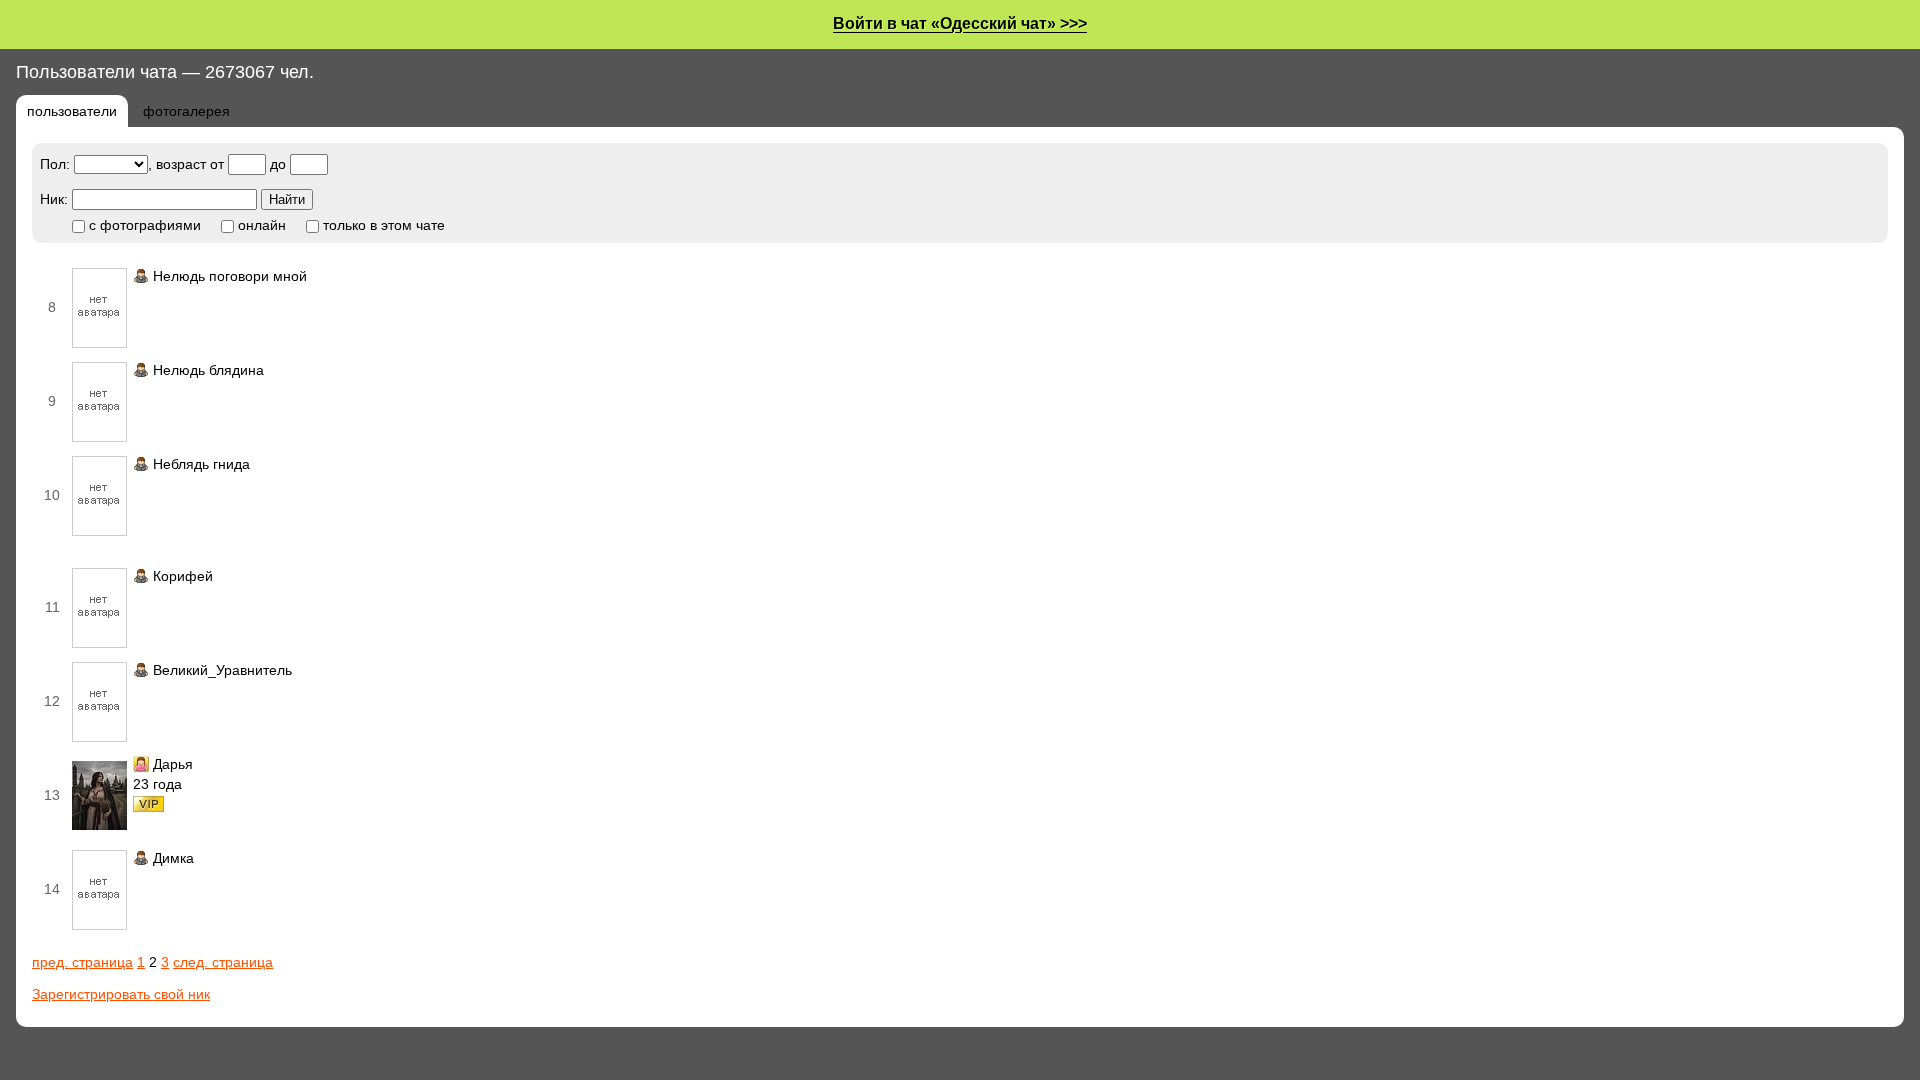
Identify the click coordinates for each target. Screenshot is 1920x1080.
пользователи (72, 111)
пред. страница (82, 962)
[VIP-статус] (141, 764)
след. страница (223, 962)
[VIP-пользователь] (148, 807)
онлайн (260, 225)
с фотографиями (143, 225)
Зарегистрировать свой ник (121, 994)
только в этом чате (382, 225)
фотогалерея (186, 111)
